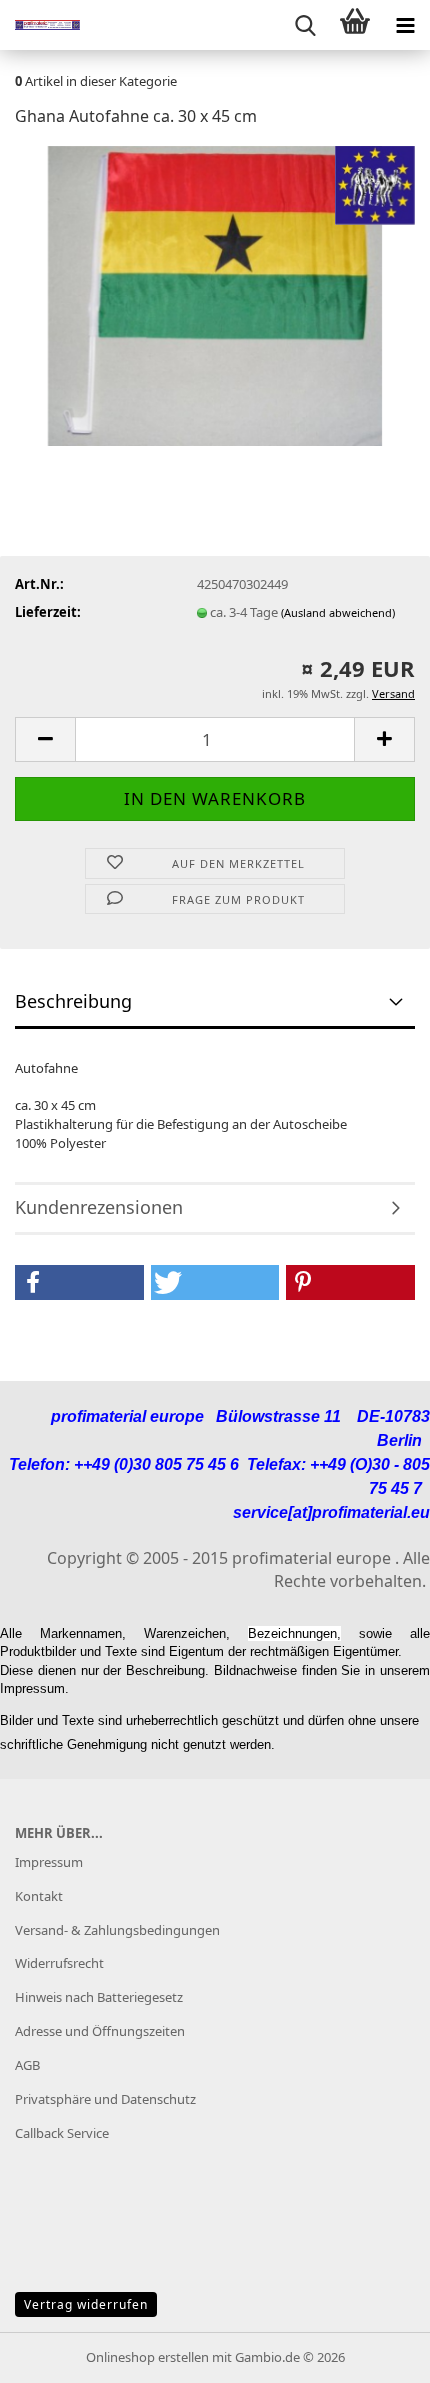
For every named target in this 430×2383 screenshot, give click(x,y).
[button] (45, 739)
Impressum (49, 1862)
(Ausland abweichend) (338, 612)
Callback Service (62, 2133)
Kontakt (39, 1896)
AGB (27, 2065)
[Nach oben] (375, 2353)
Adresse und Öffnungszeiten (100, 2031)
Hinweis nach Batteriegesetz (99, 1997)
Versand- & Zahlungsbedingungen (117, 1930)
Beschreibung (73, 1001)
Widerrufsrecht (59, 1963)
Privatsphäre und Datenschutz (105, 2099)
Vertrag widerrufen (86, 2304)
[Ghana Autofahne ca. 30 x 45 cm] (214, 294)
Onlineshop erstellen (147, 2357)
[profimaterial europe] (40, 25)
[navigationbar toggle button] (405, 25)
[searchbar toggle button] (305, 25)
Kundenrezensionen (99, 1207)
